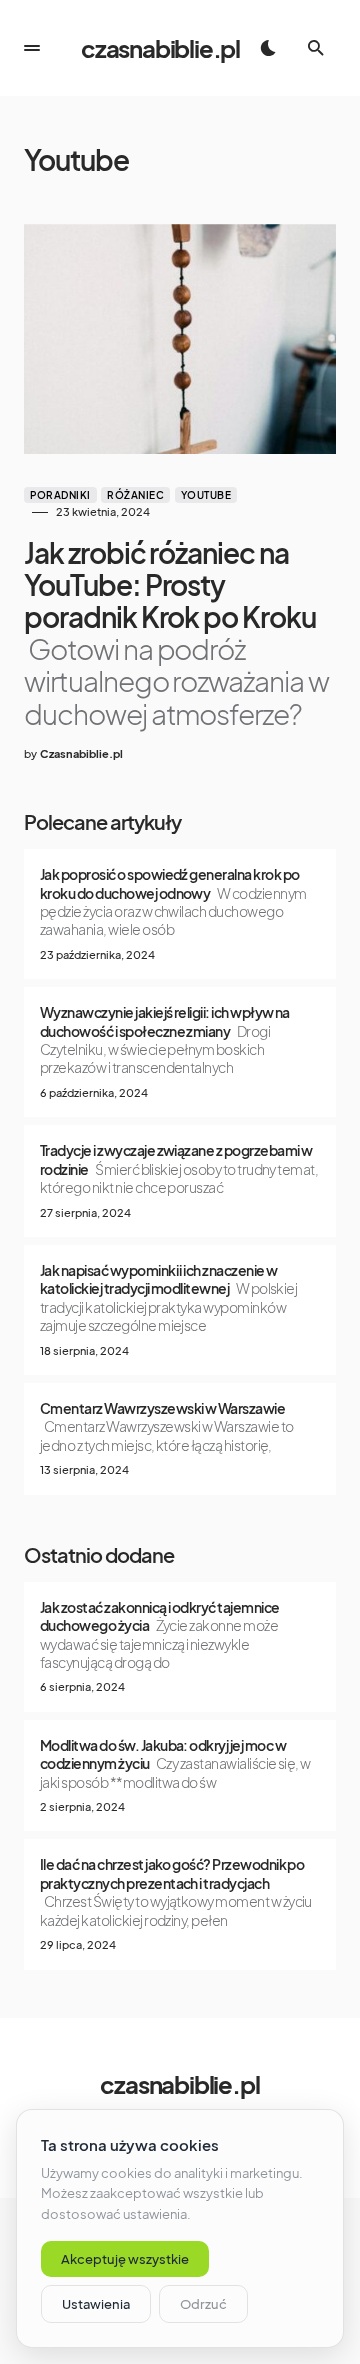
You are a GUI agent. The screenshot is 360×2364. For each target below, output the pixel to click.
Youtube (206, 495)
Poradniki (60, 495)
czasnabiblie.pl (160, 48)
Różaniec (135, 495)
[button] (32, 48)
